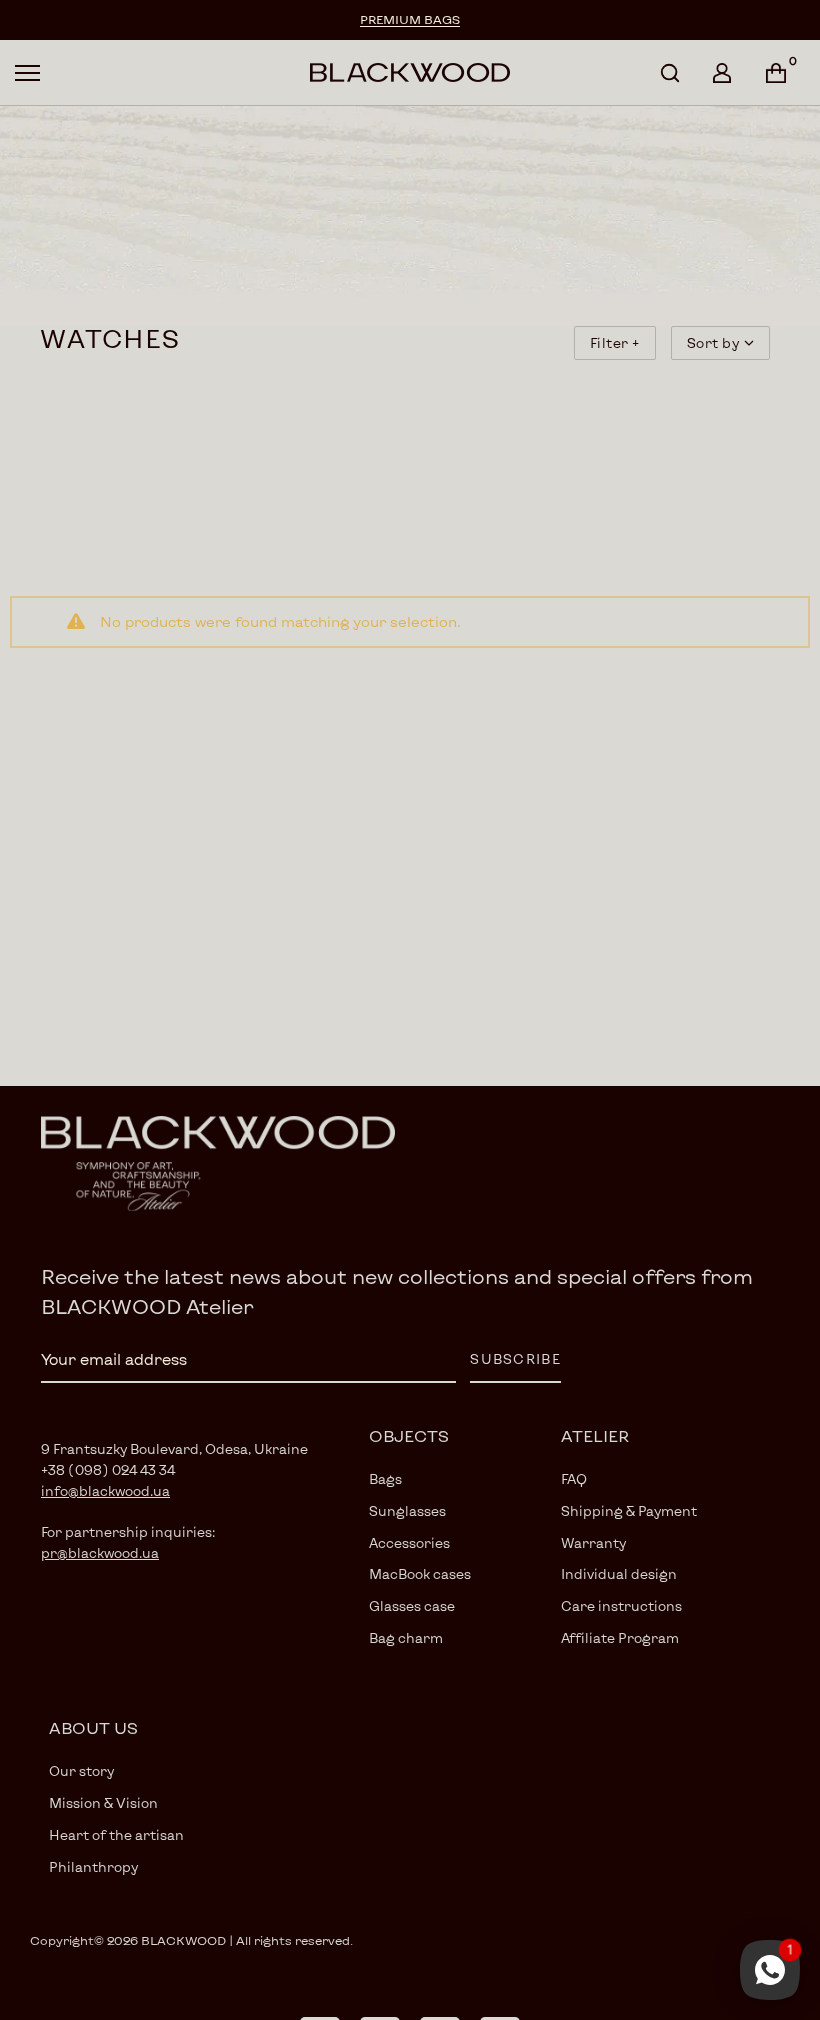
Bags (385, 1479)
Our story (81, 1771)
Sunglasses (407, 1511)
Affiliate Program (620, 1638)
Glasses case (412, 1606)
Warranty (593, 1543)
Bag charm (406, 1638)
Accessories (409, 1543)
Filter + (615, 343)
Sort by (713, 343)
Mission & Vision (103, 1803)
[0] (776, 73)
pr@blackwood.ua (100, 1553)
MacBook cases (420, 1574)
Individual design (619, 1574)
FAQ (574, 1479)
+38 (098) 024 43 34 (108, 1470)
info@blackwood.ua (105, 1491)
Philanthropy (93, 1867)
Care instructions (621, 1606)
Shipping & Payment (629, 1511)
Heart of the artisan (116, 1835)
